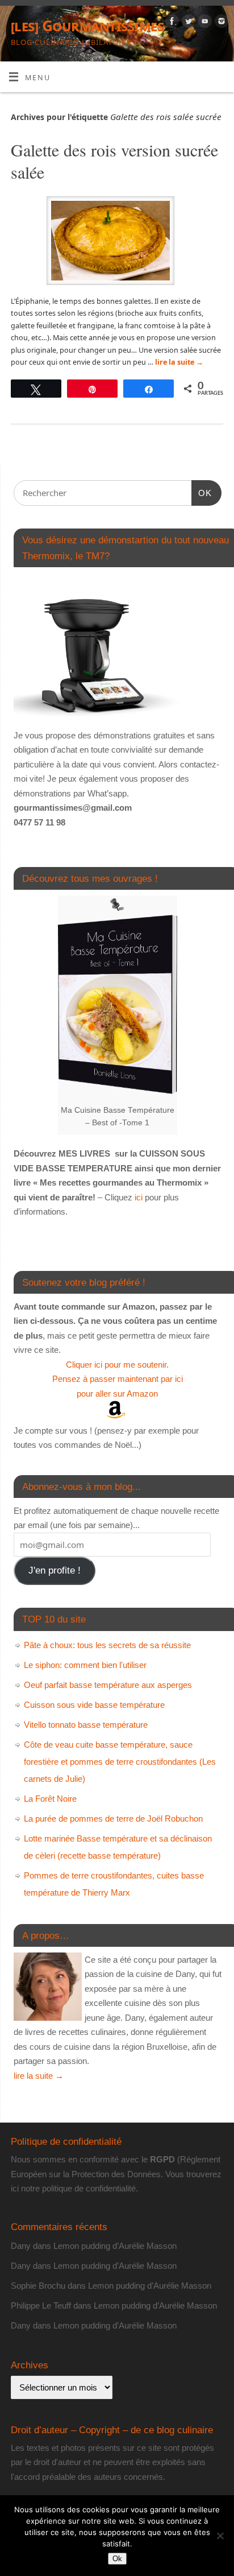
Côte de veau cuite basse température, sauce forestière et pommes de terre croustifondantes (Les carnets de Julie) (120, 1762)
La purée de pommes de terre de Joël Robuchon (113, 1819)
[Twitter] (187, 23)
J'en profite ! (55, 1570)
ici (137, 1197)
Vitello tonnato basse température (86, 1725)
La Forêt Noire (50, 1799)
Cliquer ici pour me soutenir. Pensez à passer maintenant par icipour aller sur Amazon (118, 1379)
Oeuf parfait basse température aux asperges (108, 1685)
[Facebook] (171, 23)
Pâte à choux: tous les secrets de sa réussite (107, 1645)
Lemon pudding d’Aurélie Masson (115, 2246)
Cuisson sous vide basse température (94, 1705)
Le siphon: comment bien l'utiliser (85, 1665)
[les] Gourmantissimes (87, 26)
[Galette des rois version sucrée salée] (117, 243)
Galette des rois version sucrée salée (114, 161)
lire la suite (179, 362)
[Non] (220, 2536)
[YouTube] (204, 23)
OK (202, 493)
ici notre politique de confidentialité (73, 2188)
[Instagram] (220, 23)
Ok (117, 2559)
